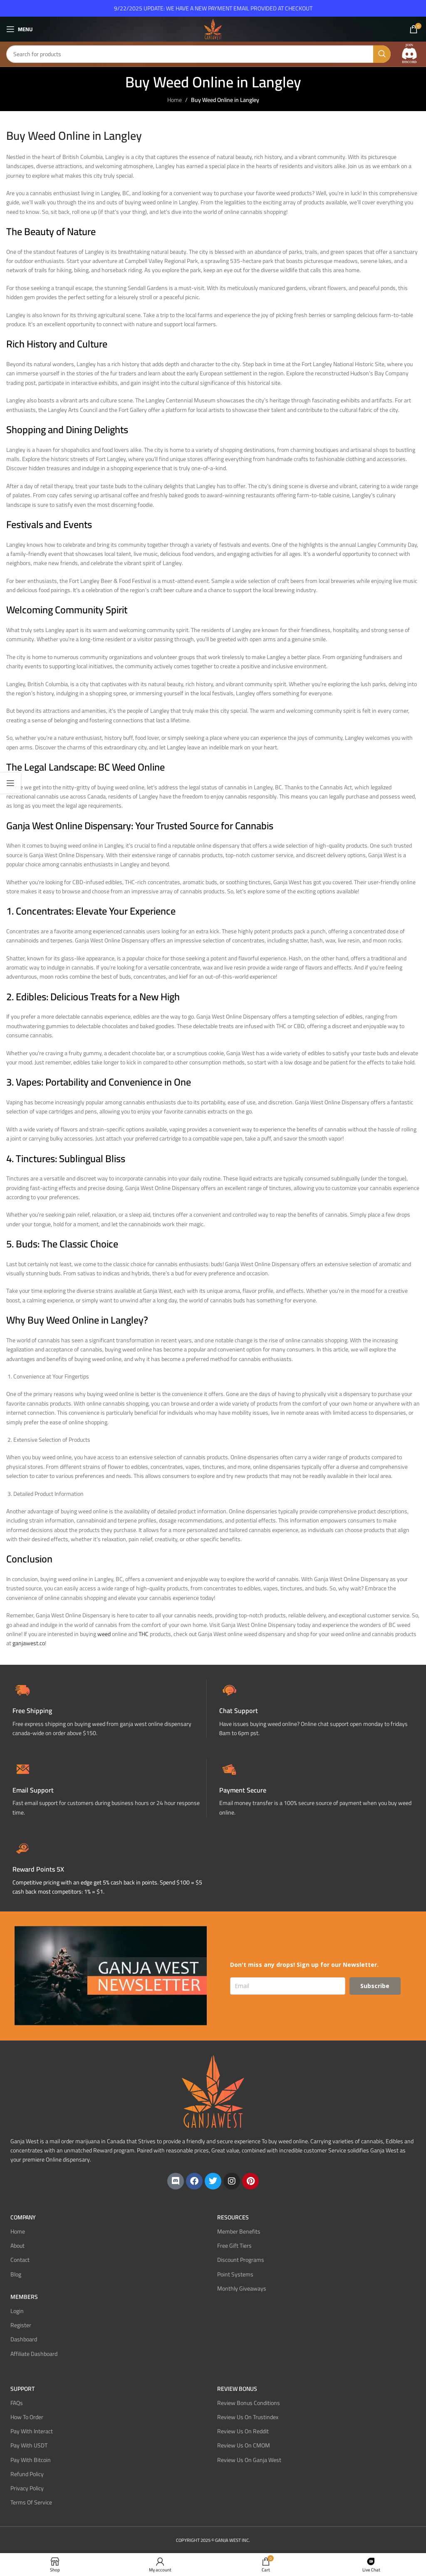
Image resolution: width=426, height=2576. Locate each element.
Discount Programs (241, 2260)
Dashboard (24, 2339)
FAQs (17, 2403)
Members (24, 2297)
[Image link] (409, 54)
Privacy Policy (27, 2488)
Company (23, 2217)
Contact (20, 2260)
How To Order (27, 2417)
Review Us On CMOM (244, 2445)
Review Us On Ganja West (249, 2459)
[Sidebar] (10, 783)
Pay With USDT (29, 2445)
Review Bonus (237, 2389)
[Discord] (176, 2181)
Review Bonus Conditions (249, 2403)
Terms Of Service (31, 2502)
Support (22, 2389)
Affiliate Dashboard (34, 2353)
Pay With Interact (32, 2431)
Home (175, 100)
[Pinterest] (250, 2181)
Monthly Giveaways (242, 2288)
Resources (233, 2217)
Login (17, 2311)
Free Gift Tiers (234, 2246)
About (17, 2246)
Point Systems (235, 2274)
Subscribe (375, 1986)
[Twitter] (213, 2181)
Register (21, 2325)
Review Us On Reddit (243, 2431)
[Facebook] (194, 2181)
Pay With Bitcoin (31, 2459)
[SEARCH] (382, 54)
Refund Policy (27, 2474)
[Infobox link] (316, 1709)
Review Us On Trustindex (248, 2417)
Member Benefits (239, 2231)
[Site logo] (213, 29)
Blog (16, 2274)
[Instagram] (232, 2181)
